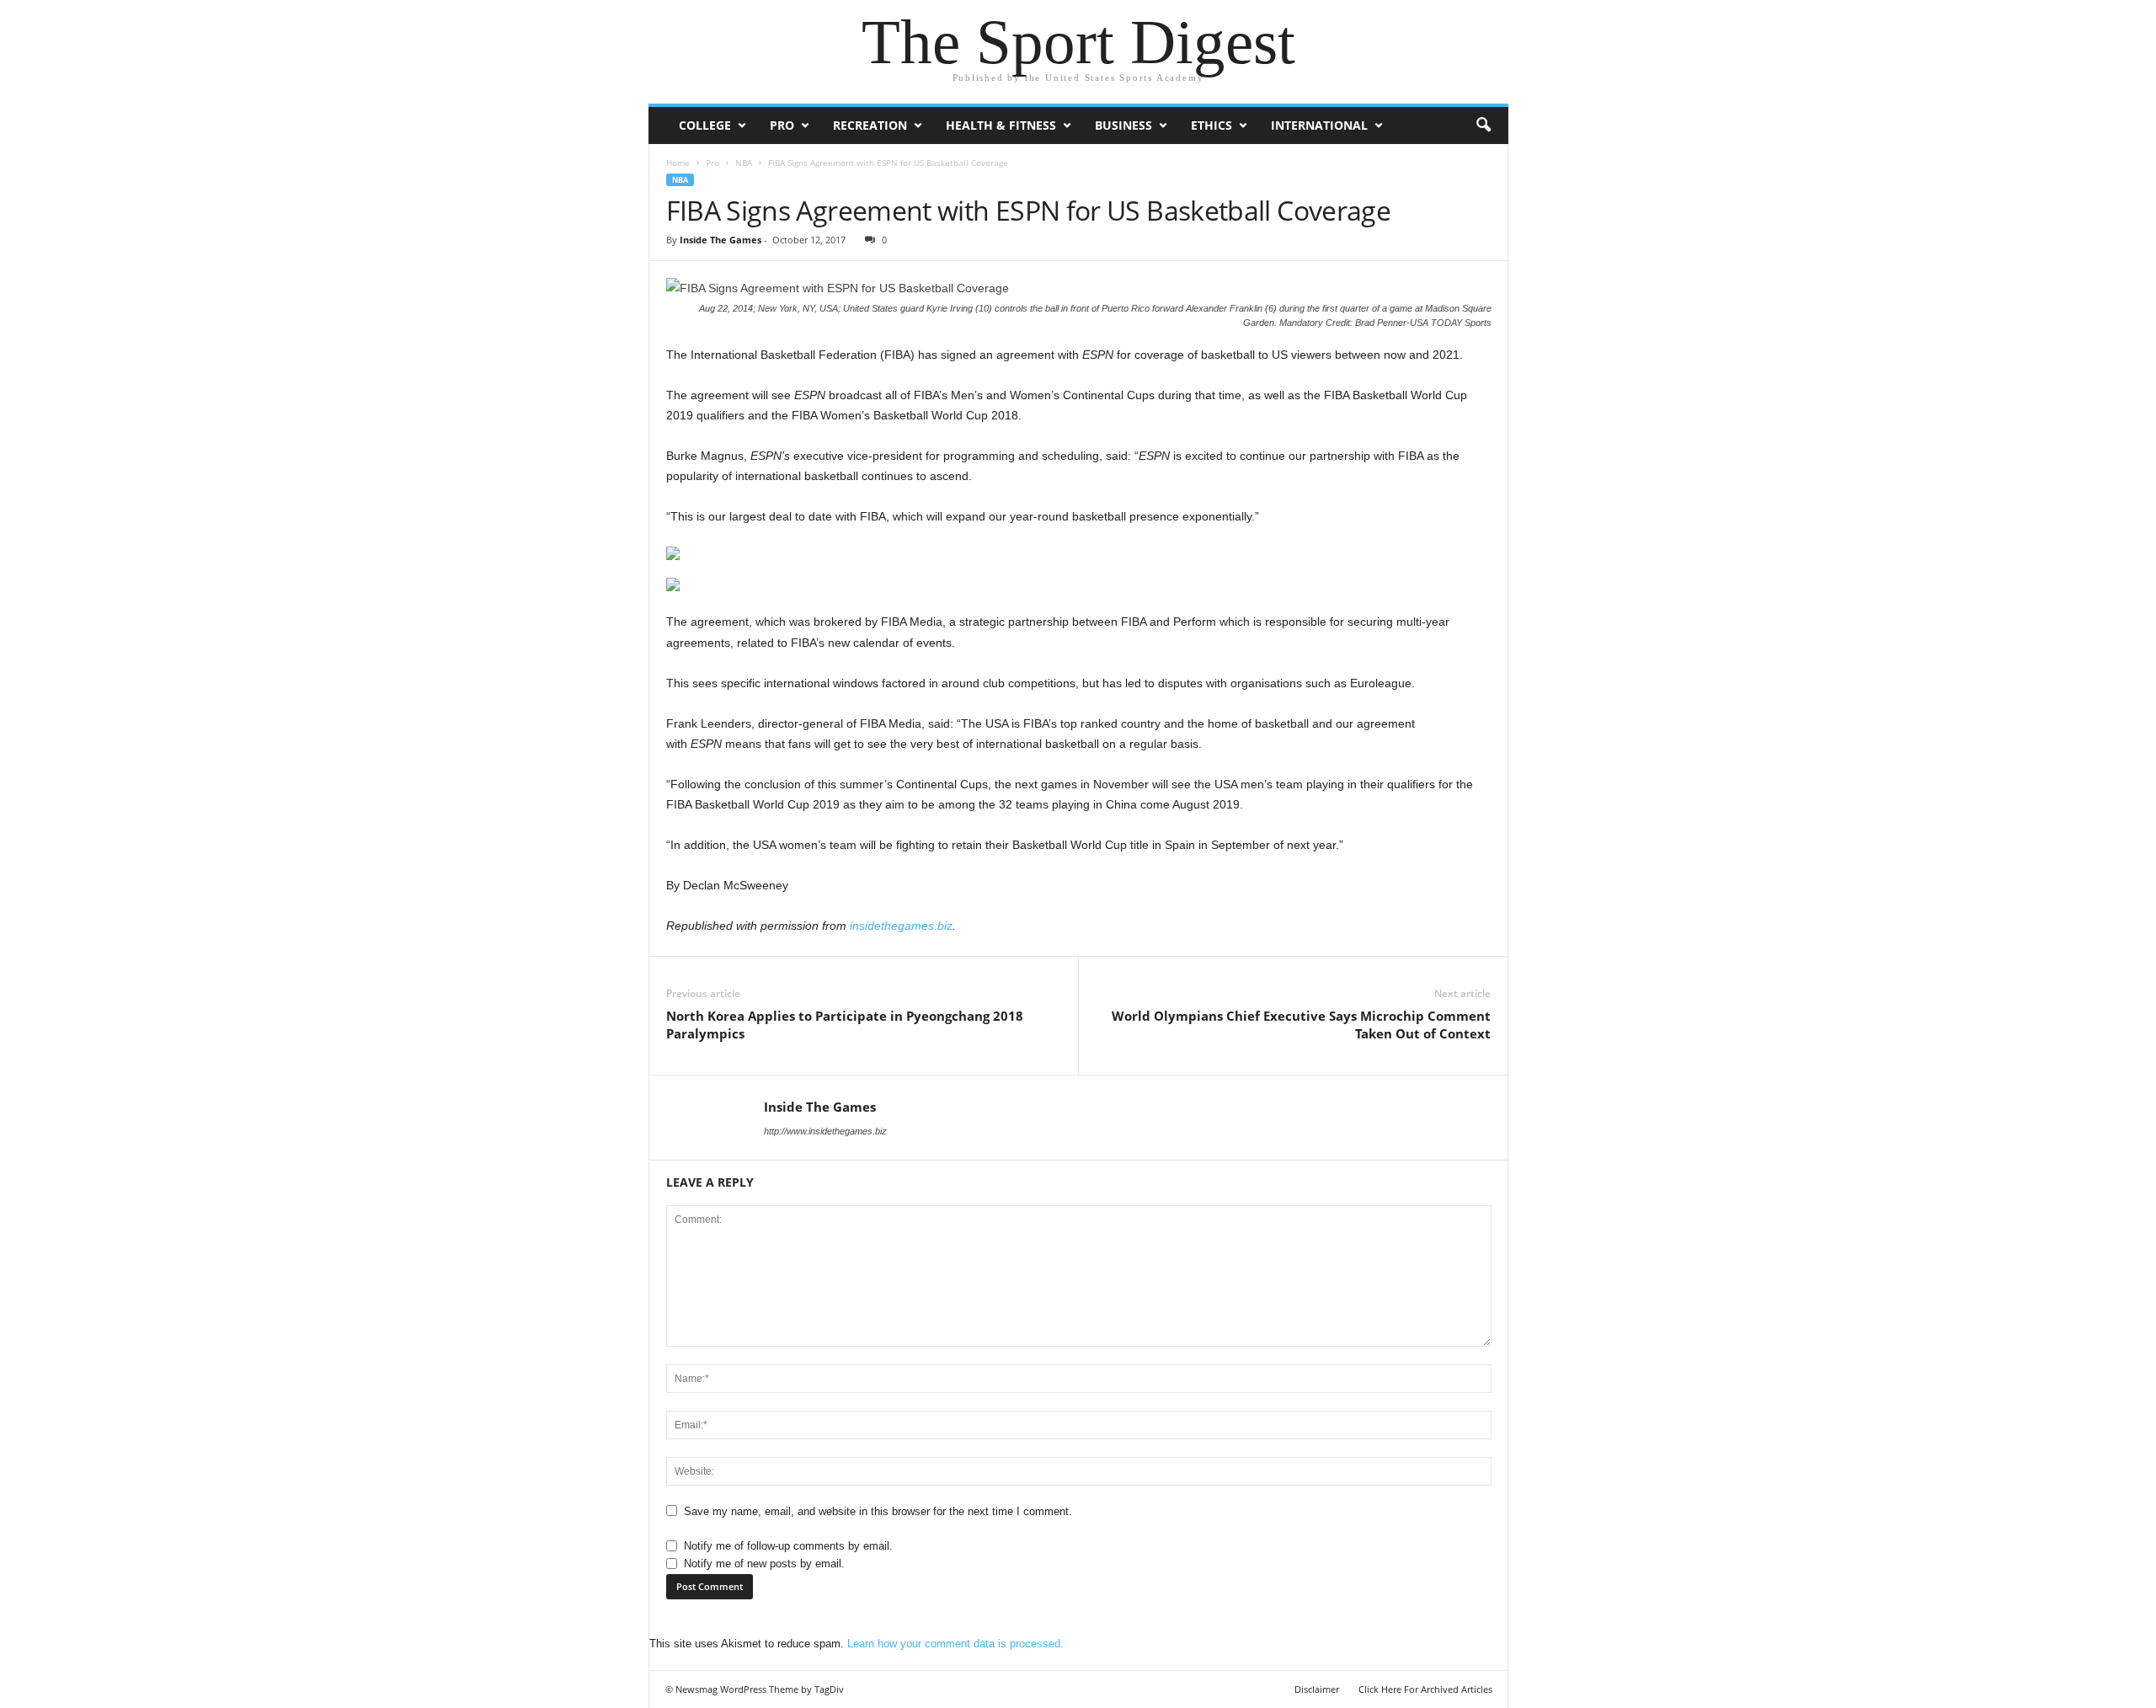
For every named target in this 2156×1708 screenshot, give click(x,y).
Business (1123, 125)
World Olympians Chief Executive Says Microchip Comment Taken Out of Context (1301, 1025)
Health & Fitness (1001, 125)
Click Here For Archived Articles (1425, 1689)
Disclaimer (1317, 1689)
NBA (744, 163)
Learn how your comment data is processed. (955, 1644)
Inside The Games (720, 240)
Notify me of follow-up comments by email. (788, 1546)
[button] (1483, 125)
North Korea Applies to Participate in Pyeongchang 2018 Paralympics (845, 1025)
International (1319, 125)
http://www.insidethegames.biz (825, 1131)
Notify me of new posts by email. (764, 1564)
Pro (782, 125)
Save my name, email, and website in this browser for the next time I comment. (878, 1511)
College (705, 125)
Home (678, 163)
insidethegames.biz (901, 926)
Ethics (1211, 125)
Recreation (870, 125)
